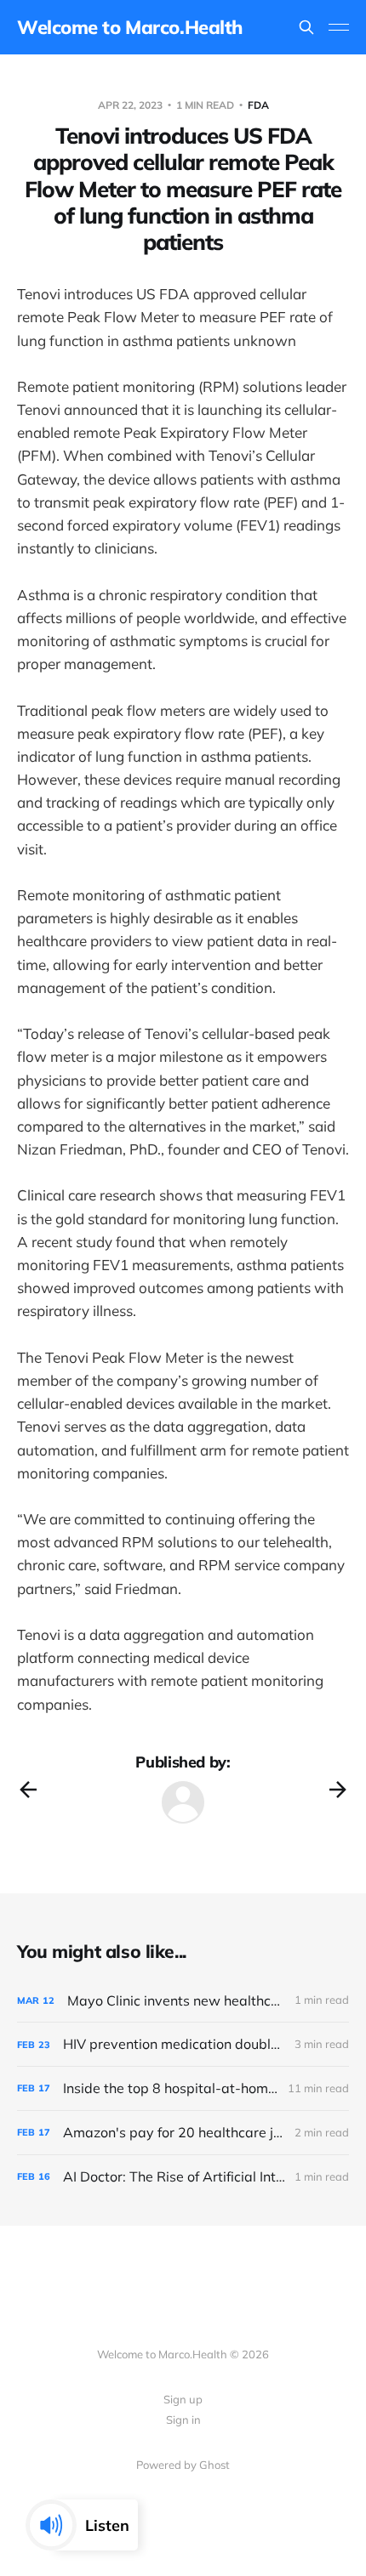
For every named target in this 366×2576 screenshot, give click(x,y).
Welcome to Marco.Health (130, 27)
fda (258, 105)
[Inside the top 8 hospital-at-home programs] (183, 2088)
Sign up (183, 2399)
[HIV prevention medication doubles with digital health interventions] (183, 2044)
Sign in (183, 2420)
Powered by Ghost (183, 2465)
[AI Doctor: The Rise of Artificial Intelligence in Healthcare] (183, 2177)
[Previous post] (28, 1790)
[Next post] (338, 1790)
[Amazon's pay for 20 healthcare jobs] (183, 2133)
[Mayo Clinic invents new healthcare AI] (183, 2001)
